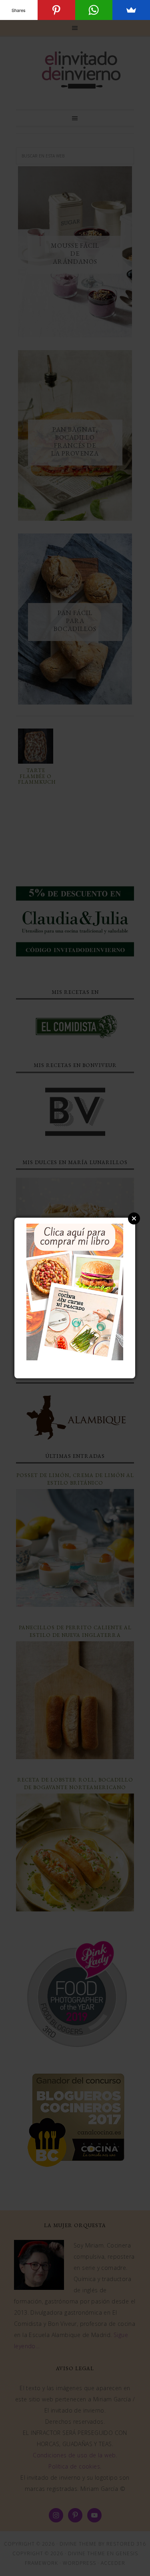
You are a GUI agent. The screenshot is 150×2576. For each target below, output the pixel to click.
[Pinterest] (56, 10)
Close (134, 1218)
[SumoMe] (131, 10)
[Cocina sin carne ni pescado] (75, 1356)
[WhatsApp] (94, 10)
